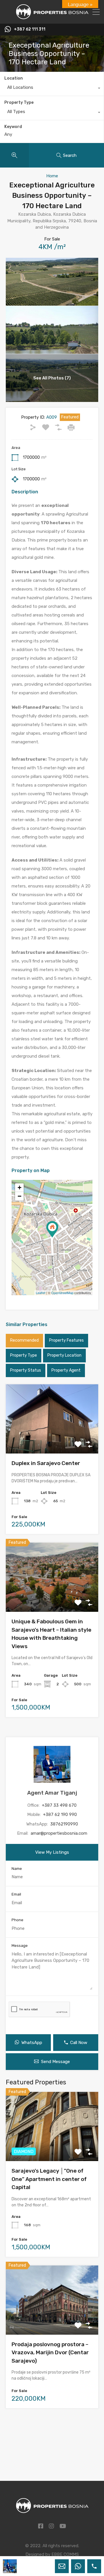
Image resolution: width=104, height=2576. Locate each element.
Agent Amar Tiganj (52, 1793)
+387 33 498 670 (59, 1805)
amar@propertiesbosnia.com (59, 1833)
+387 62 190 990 (60, 1815)
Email (16, 1894)
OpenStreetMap (62, 1293)
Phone (17, 1920)
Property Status (26, 1370)
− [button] (19, 1196)
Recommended (24, 1340)
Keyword (13, 127)
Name (17, 1869)
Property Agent (66, 1370)
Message (20, 1946)
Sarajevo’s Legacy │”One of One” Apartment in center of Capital (49, 2179)
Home (52, 176)
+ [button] (19, 1188)
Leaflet (41, 1293)
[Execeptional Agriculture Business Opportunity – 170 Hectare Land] (52, 1229)
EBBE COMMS (65, 2554)
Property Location (64, 1355)
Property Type (19, 103)
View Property (52, 1440)
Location (14, 78)
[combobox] (52, 89)
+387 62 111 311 (30, 29)
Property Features (66, 1340)
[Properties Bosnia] (52, 17)
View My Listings (52, 1852)
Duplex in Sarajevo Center (46, 1463)
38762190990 (64, 1824)
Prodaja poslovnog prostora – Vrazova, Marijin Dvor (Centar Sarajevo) (50, 2353)
